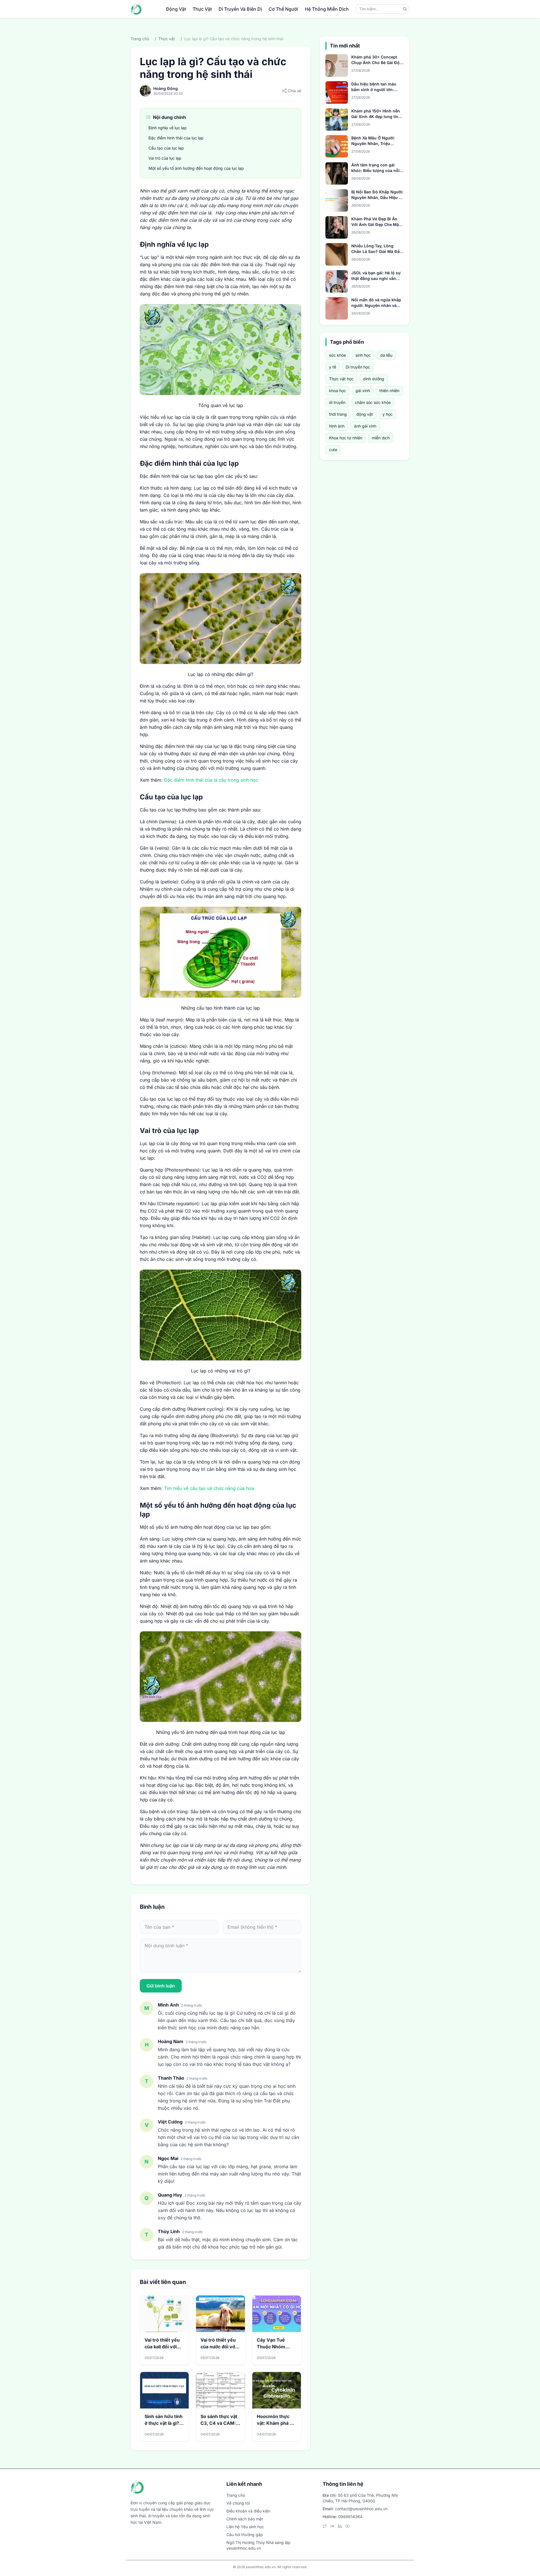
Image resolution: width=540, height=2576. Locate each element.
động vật (365, 414)
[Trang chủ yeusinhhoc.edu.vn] (136, 9)
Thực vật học (341, 379)
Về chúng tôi (238, 2503)
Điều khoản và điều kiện (248, 2511)
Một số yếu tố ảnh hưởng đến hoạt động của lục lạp (196, 168)
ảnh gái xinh (365, 426)
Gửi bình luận (161, 1986)
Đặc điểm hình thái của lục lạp (177, 138)
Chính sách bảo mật (245, 2519)
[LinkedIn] (340, 2526)
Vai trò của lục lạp (166, 158)
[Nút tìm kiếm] (405, 9)
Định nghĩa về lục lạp (168, 128)
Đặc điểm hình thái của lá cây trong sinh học (211, 780)
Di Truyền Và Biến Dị (240, 9)
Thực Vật (202, 9)
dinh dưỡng (374, 379)
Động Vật (176, 9)
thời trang (338, 414)
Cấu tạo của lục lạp (166, 148)
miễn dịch (381, 438)
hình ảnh (337, 426)
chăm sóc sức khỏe (373, 402)
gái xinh (363, 391)
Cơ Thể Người (283, 9)
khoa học (337, 391)
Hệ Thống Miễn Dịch (327, 9)
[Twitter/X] (325, 2526)
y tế (333, 367)
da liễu (386, 355)
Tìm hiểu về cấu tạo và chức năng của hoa (209, 1488)
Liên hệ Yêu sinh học (245, 2527)
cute (333, 450)
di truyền (337, 402)
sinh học (363, 355)
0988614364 (350, 2517)
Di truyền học (358, 367)
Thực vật (167, 39)
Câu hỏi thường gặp (245, 2535)
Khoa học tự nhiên (346, 438)
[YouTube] (347, 2526)
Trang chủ (140, 39)
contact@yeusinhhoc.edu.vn (361, 2509)
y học (388, 414)
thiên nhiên (389, 391)
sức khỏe (337, 355)
